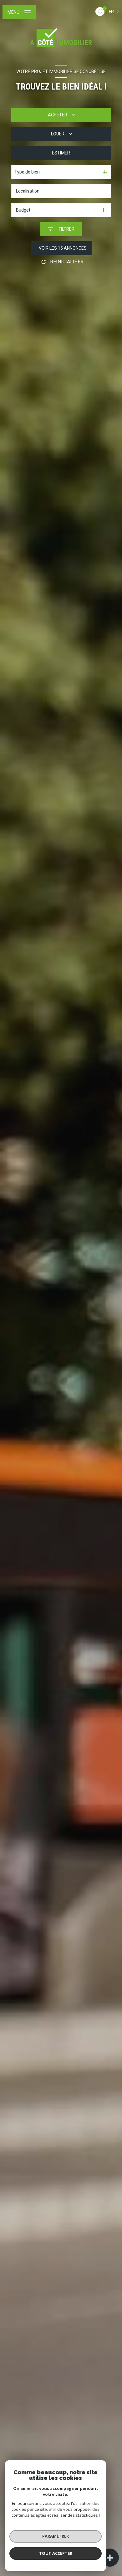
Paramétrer (56, 2536)
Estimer (61, 153)
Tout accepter (56, 2553)
